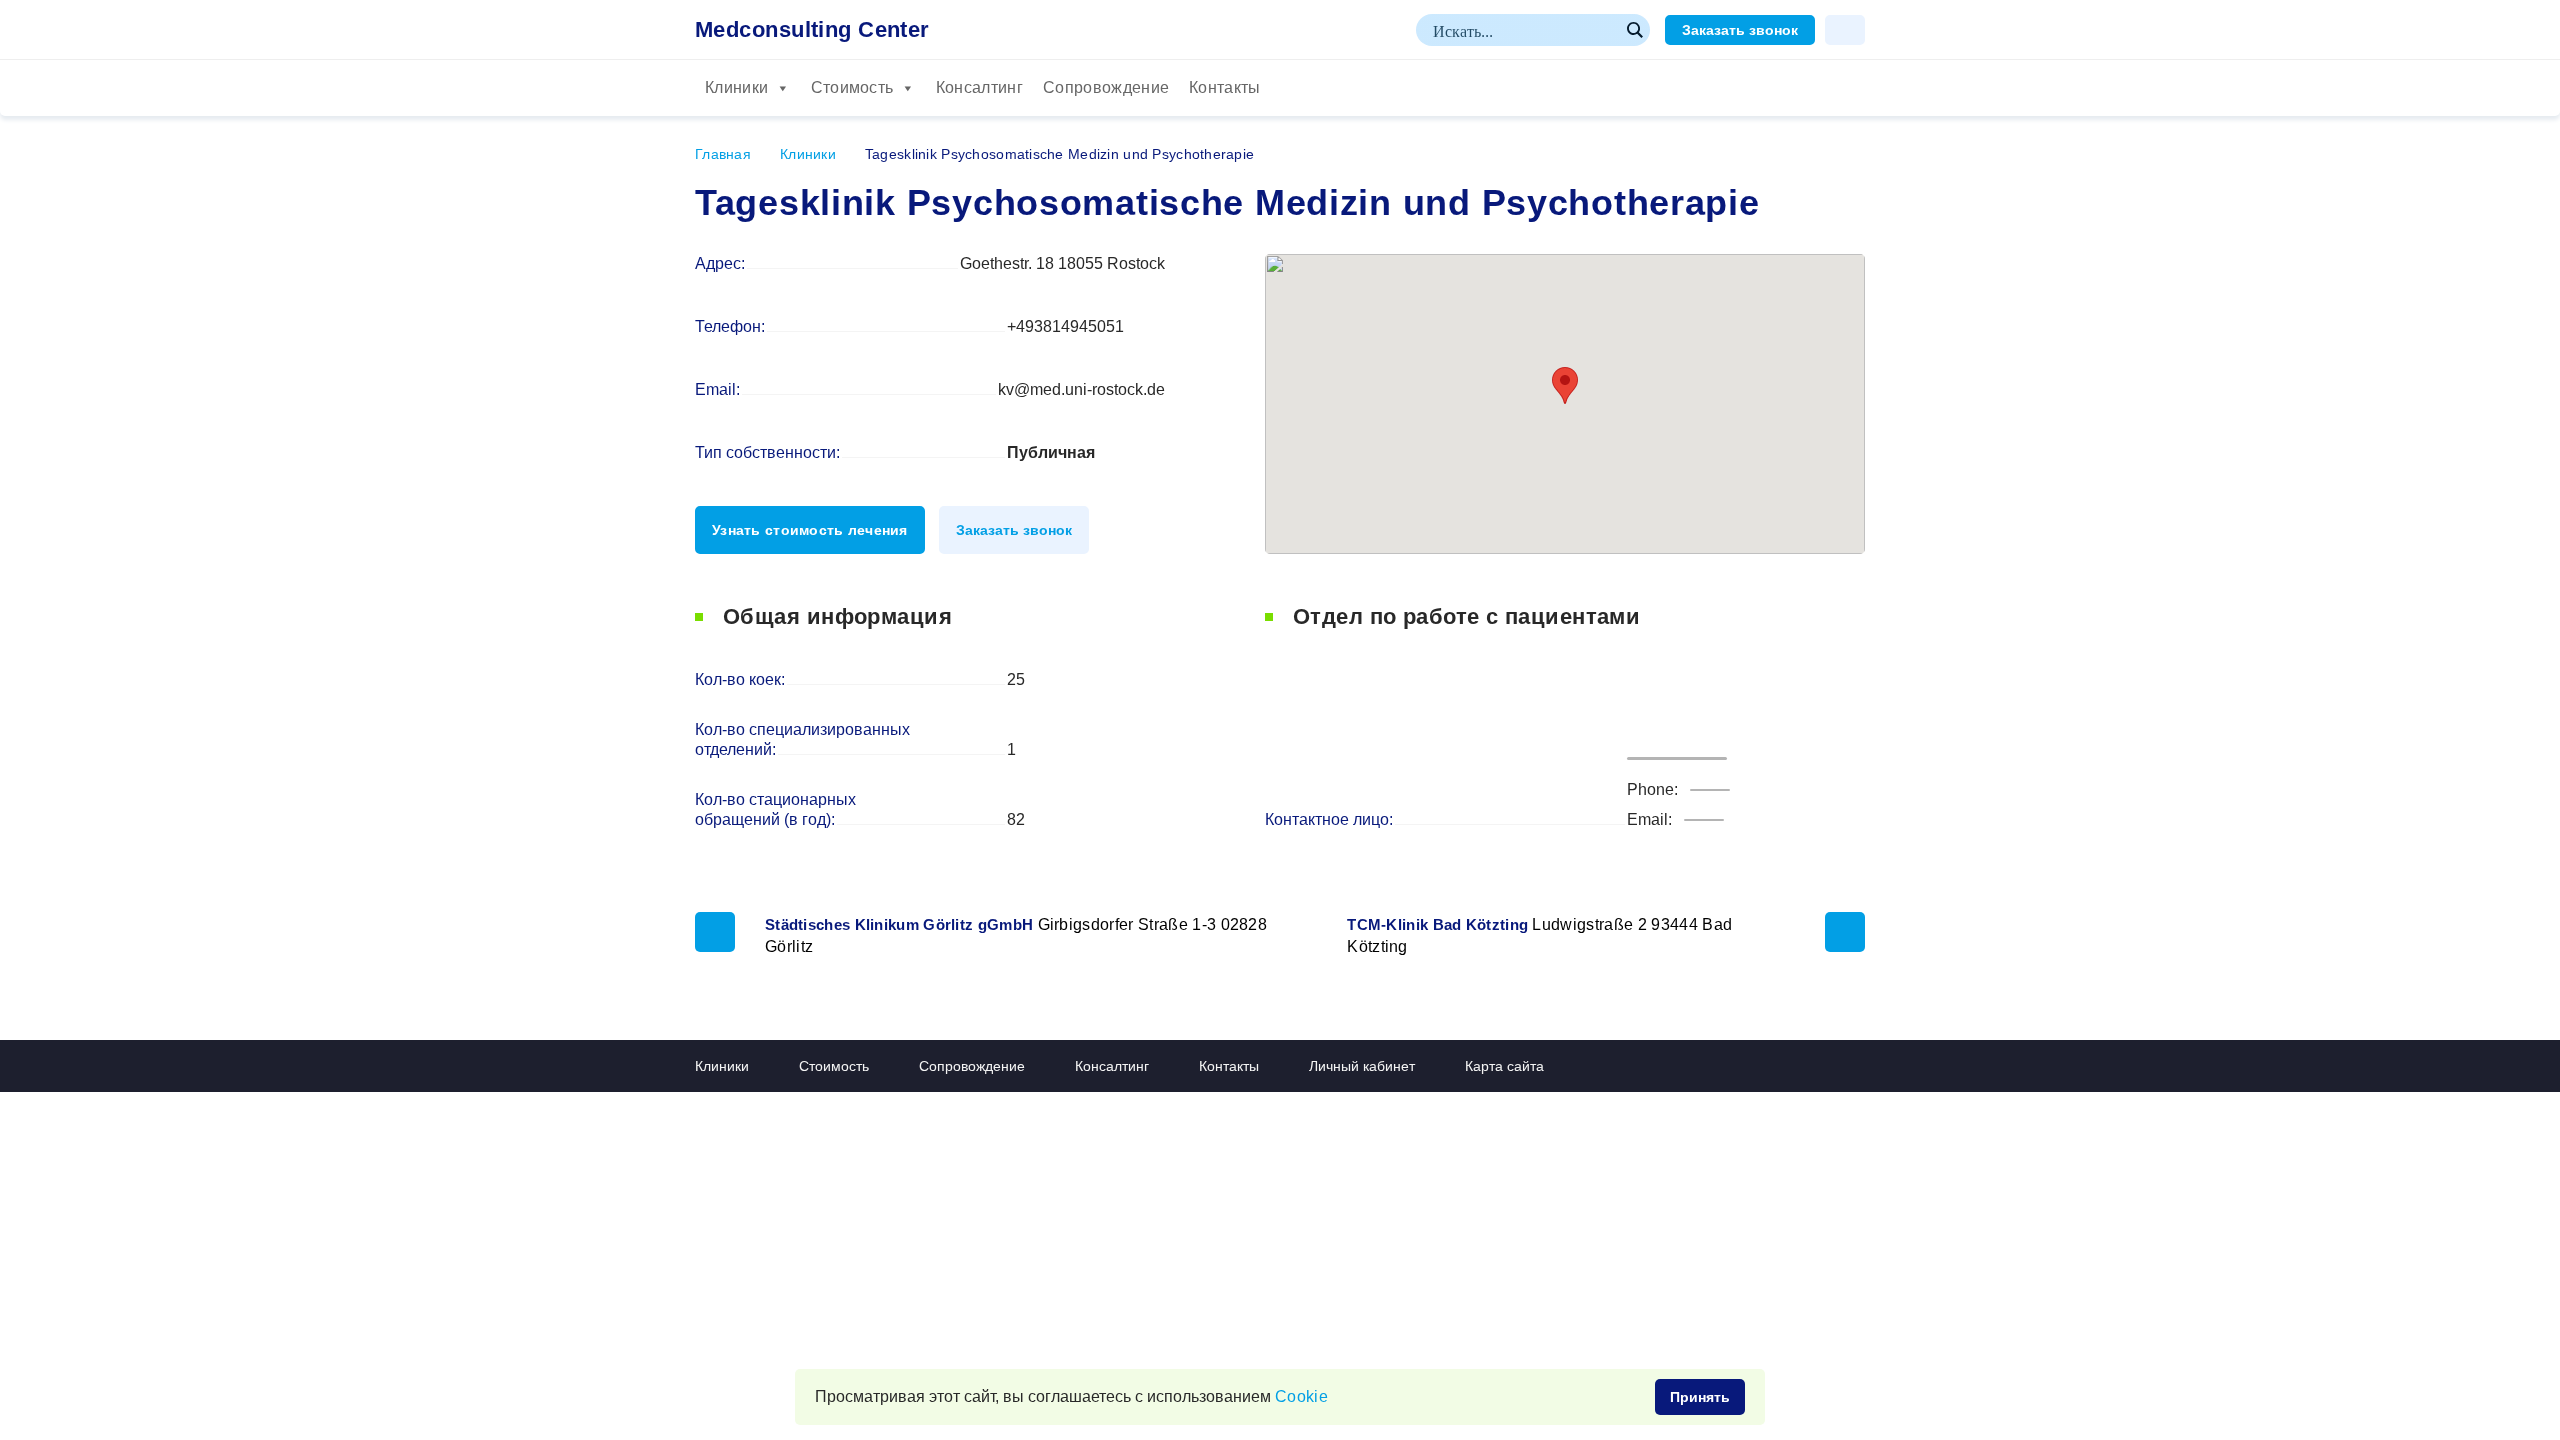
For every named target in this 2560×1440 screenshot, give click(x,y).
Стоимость (852, 87)
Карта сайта (1504, 1066)
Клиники (736, 87)
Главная (723, 154)
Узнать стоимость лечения (810, 530)
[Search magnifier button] (1634, 30)
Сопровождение (1106, 87)
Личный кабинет (1362, 1066)
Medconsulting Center (812, 30)
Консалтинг (979, 87)
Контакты (1225, 87)
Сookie (1301, 1396)
